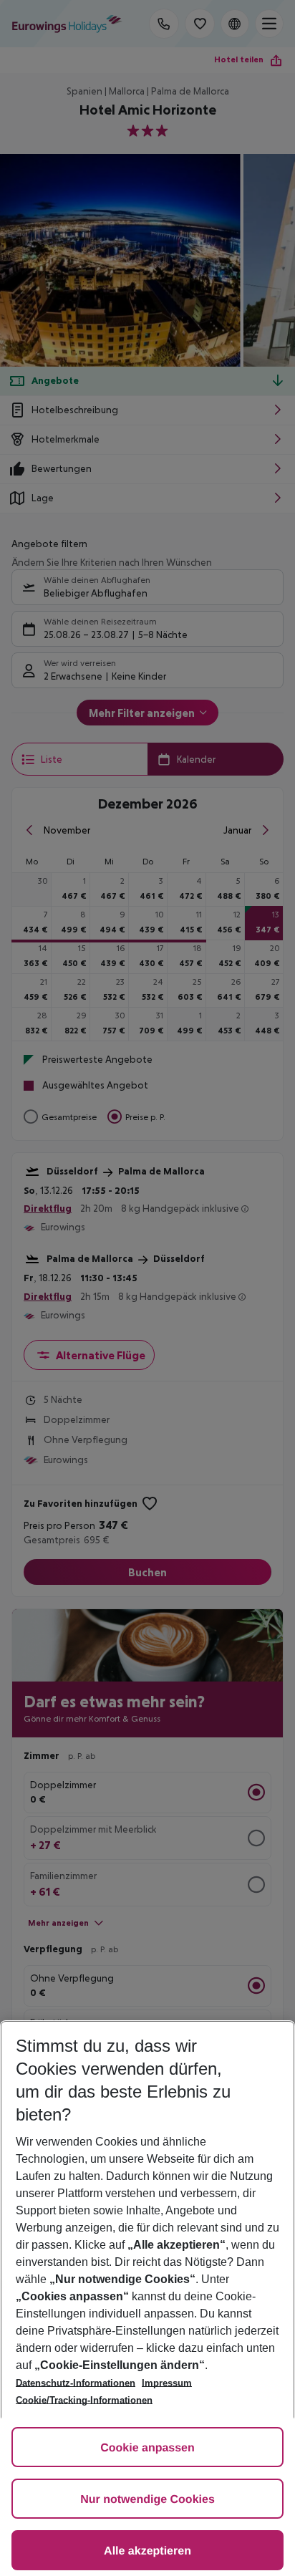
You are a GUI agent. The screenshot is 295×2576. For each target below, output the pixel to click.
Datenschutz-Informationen (76, 2383)
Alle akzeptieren (147, 2551)
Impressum (167, 2383)
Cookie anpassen (147, 2448)
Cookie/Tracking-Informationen (84, 2400)
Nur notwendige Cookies (147, 2500)
